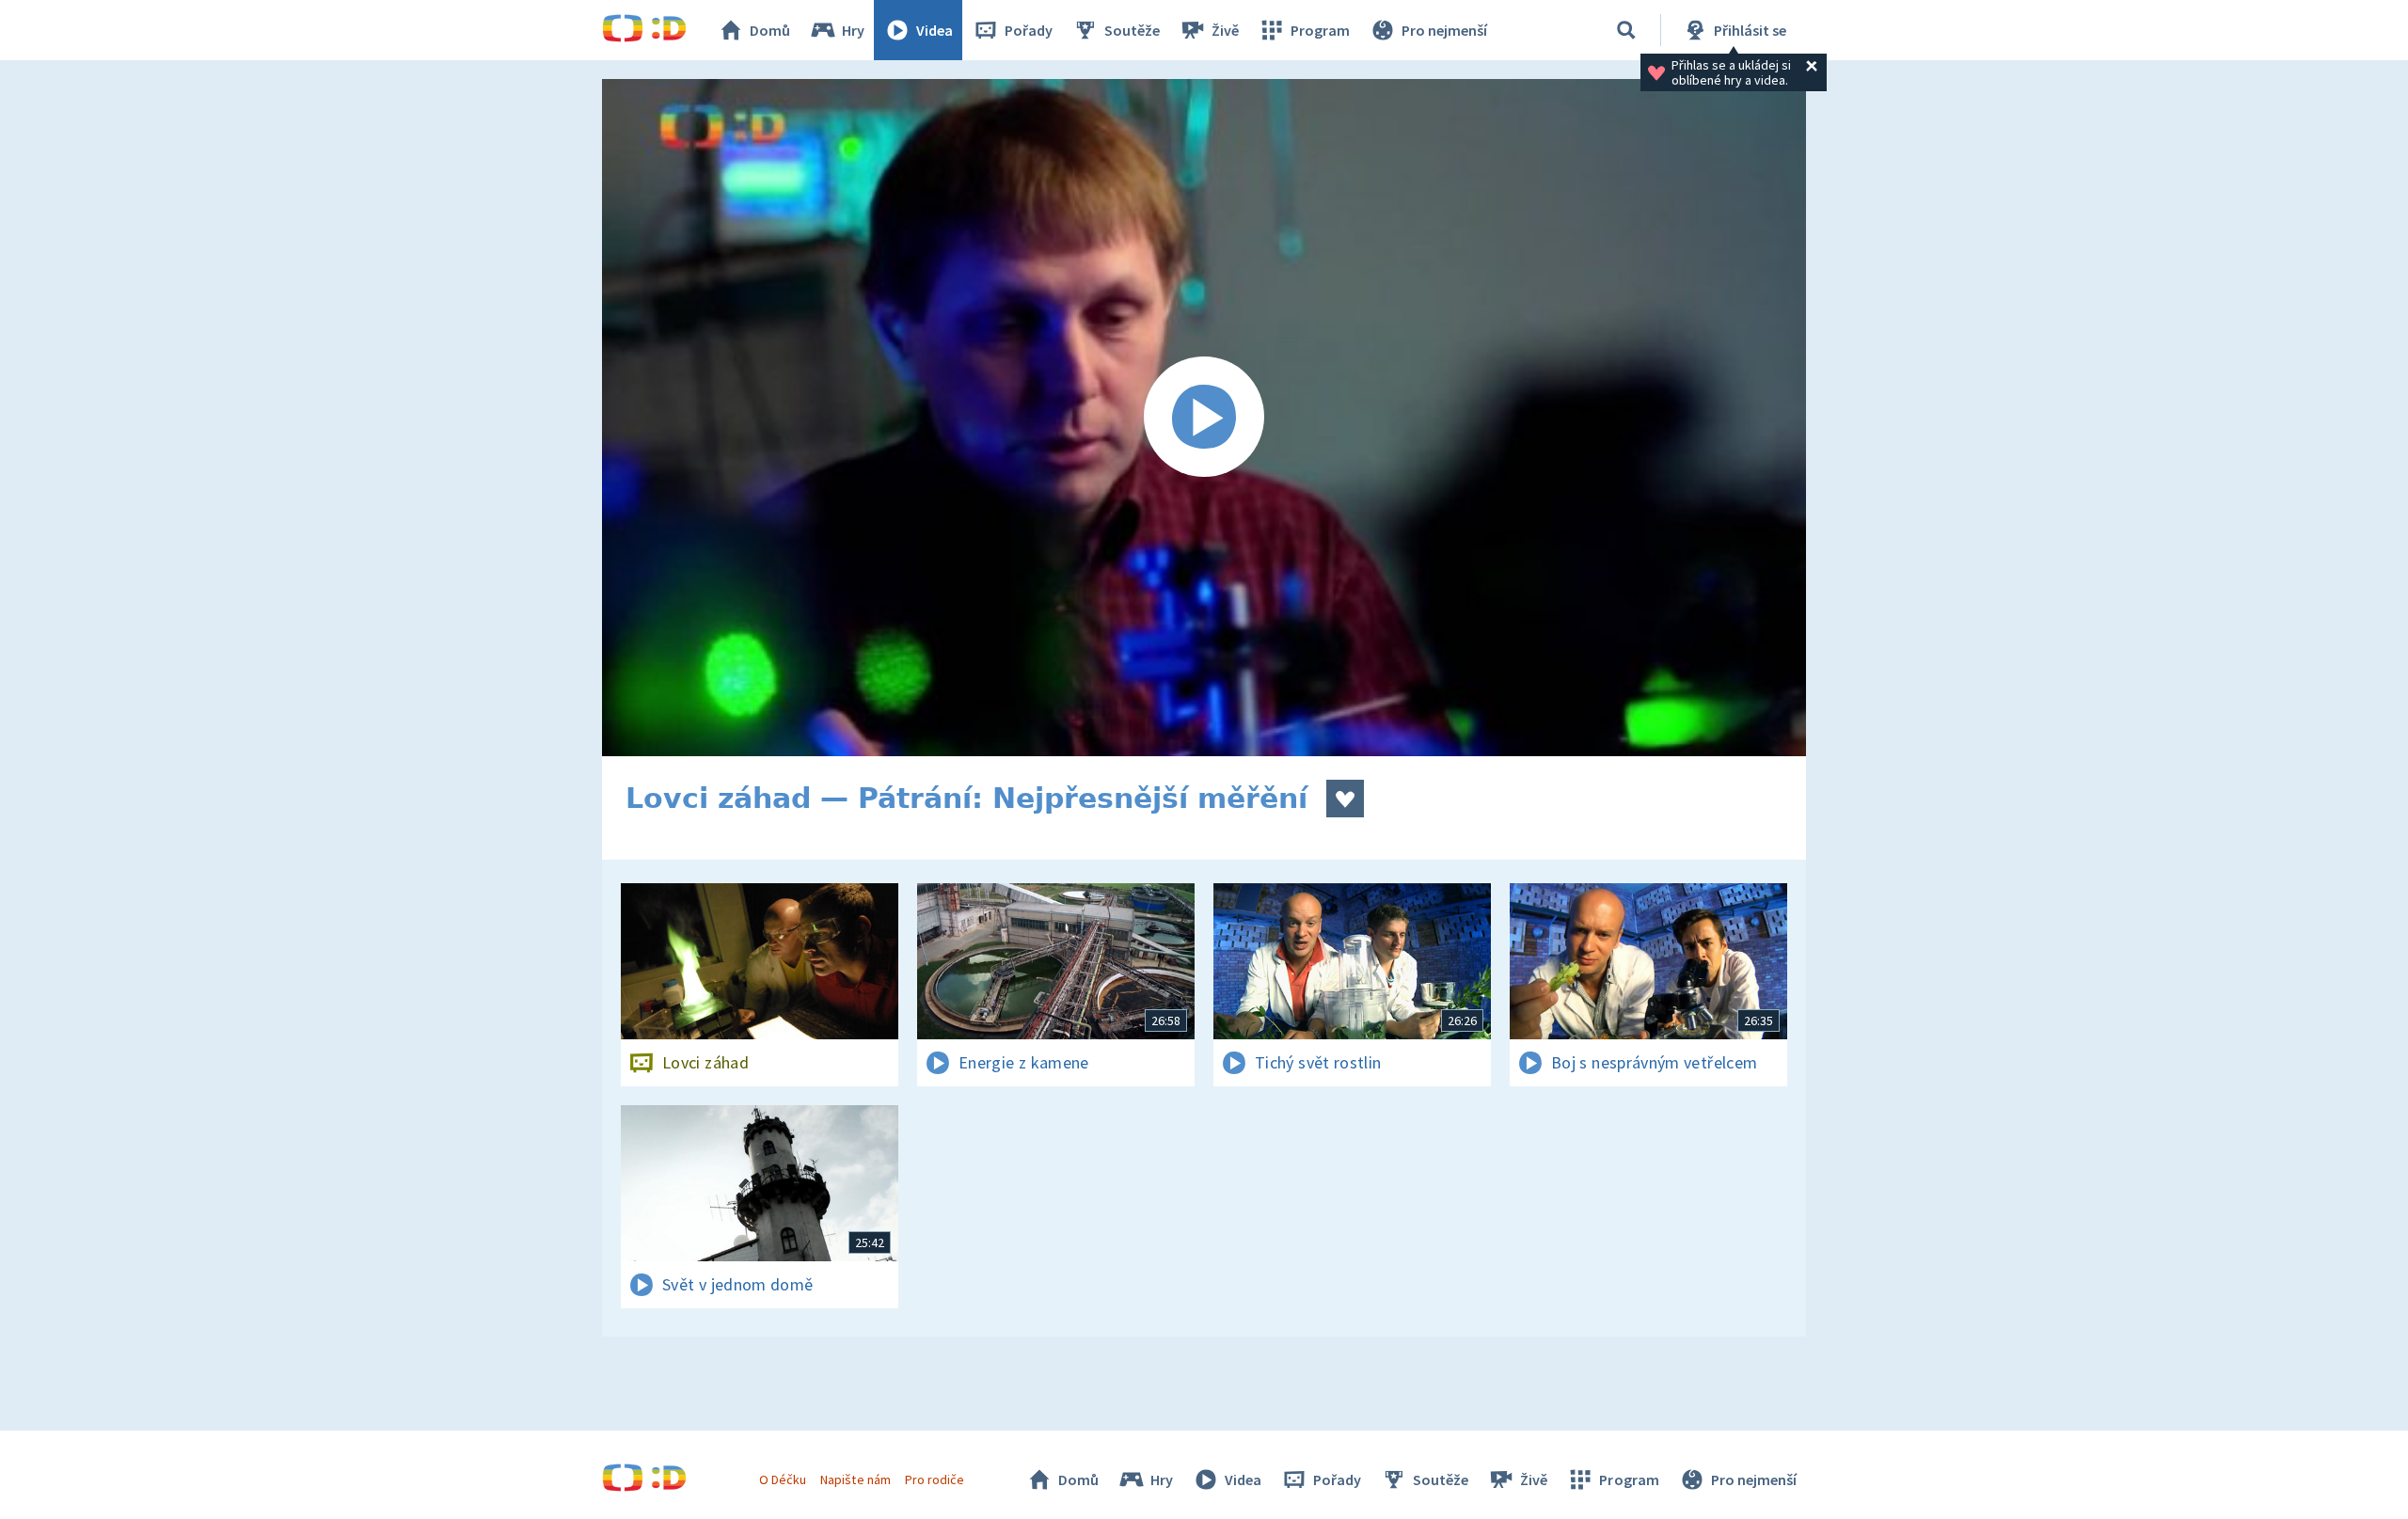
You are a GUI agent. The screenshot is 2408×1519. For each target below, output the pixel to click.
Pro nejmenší (1444, 30)
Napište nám (855, 1479)
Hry (853, 30)
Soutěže (1132, 30)
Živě (1225, 30)
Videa (935, 30)
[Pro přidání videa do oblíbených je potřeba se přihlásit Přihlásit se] (1345, 799)
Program (1320, 30)
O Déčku (783, 1479)
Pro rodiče (935, 1479)
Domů (770, 30)
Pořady (1029, 30)
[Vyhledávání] (1626, 30)
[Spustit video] (1204, 418)
